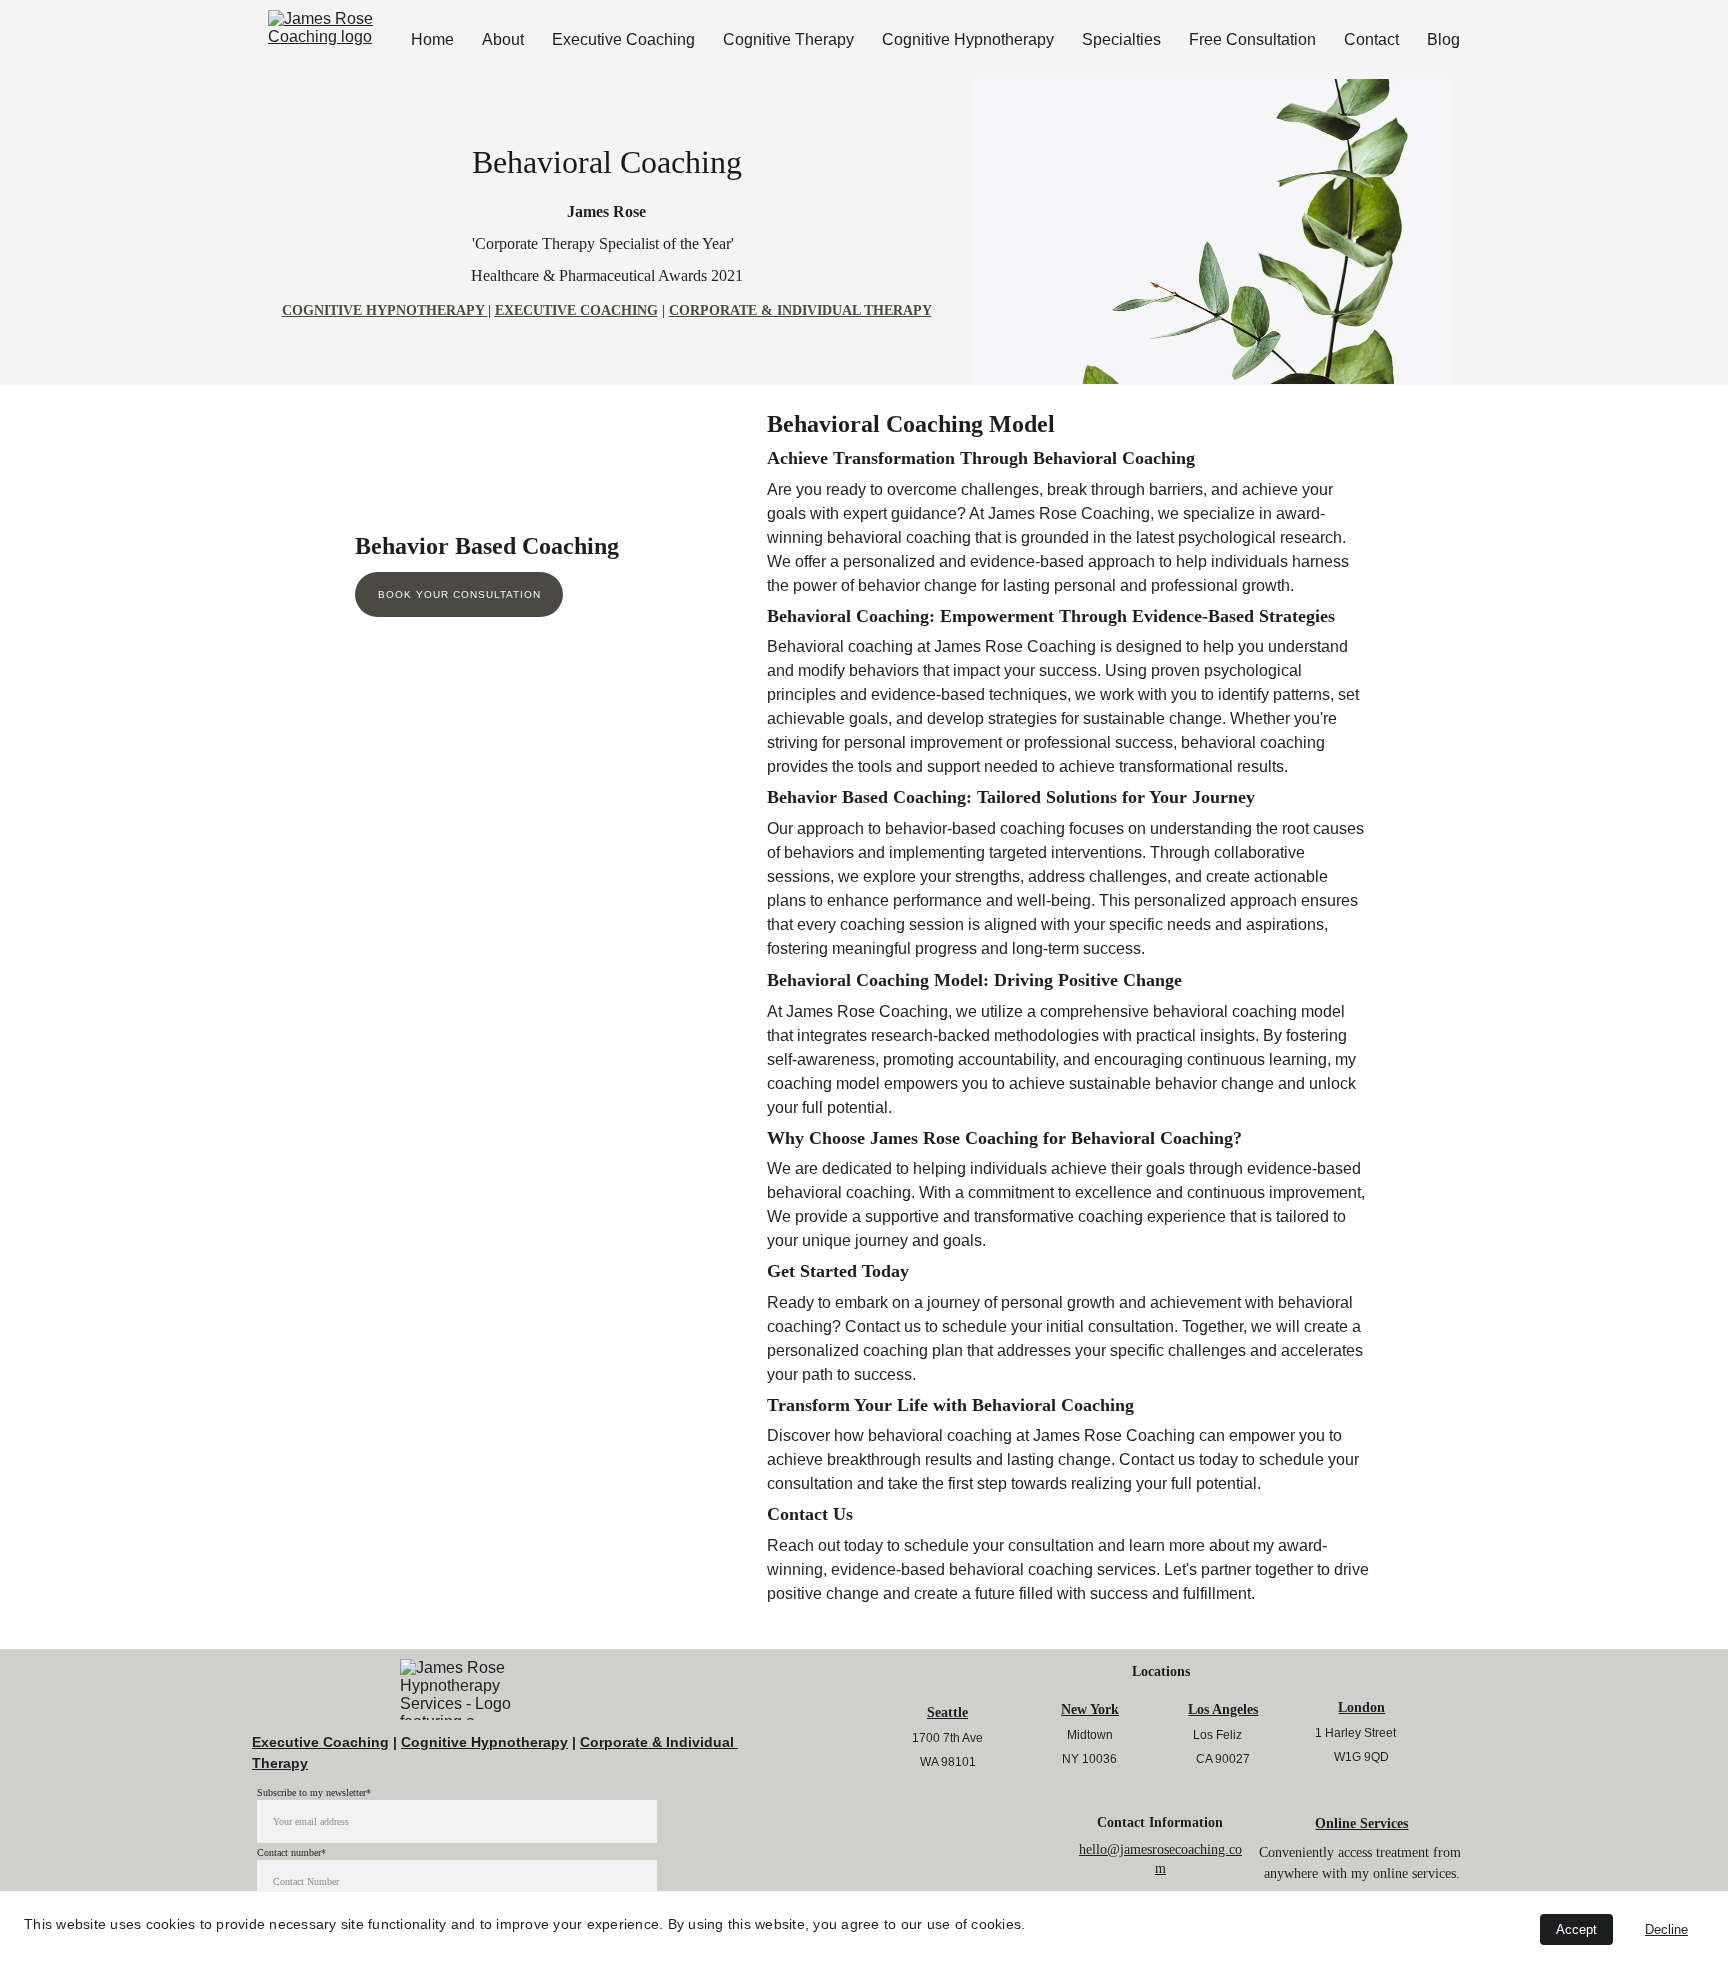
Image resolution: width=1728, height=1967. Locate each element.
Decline (1666, 1929)
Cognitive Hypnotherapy (968, 39)
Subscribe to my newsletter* (314, 1792)
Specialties (1121, 39)
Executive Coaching (623, 39)
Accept (1576, 1929)
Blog (1443, 39)
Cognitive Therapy (788, 39)
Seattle (947, 1712)
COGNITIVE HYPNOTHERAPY (383, 310)
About (503, 39)
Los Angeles (1223, 1709)
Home (432, 39)
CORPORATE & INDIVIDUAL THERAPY (800, 310)
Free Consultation (1252, 39)
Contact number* (291, 1852)
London (1361, 1707)
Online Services (1361, 1823)
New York (1090, 1709)
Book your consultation (459, 594)
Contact (1371, 39)
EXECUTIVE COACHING (576, 310)
